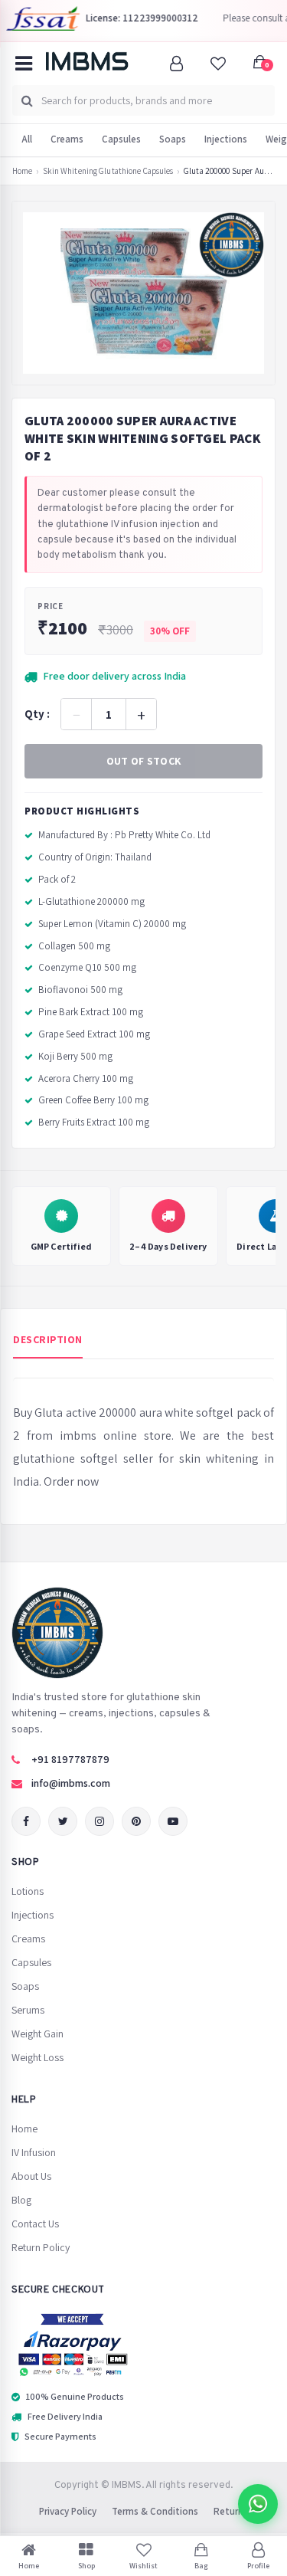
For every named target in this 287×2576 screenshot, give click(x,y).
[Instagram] (99, 1821)
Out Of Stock (144, 761)
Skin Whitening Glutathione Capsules (108, 171)
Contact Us (35, 2224)
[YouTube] (173, 1821)
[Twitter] (63, 1821)
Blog (21, 2200)
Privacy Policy (68, 2511)
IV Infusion (34, 2152)
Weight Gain (38, 2034)
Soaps (173, 139)
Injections (226, 139)
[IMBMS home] (86, 61)
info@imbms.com (71, 1783)
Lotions (28, 1891)
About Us (31, 2176)
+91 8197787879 (70, 1759)
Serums (28, 2010)
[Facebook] (26, 1821)
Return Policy (41, 2247)
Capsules (121, 139)
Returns (231, 2511)
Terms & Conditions (155, 2511)
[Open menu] (24, 64)
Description (48, 1339)
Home (22, 171)
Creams (67, 139)
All (27, 139)
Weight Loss (38, 2057)
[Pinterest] (136, 1821)
